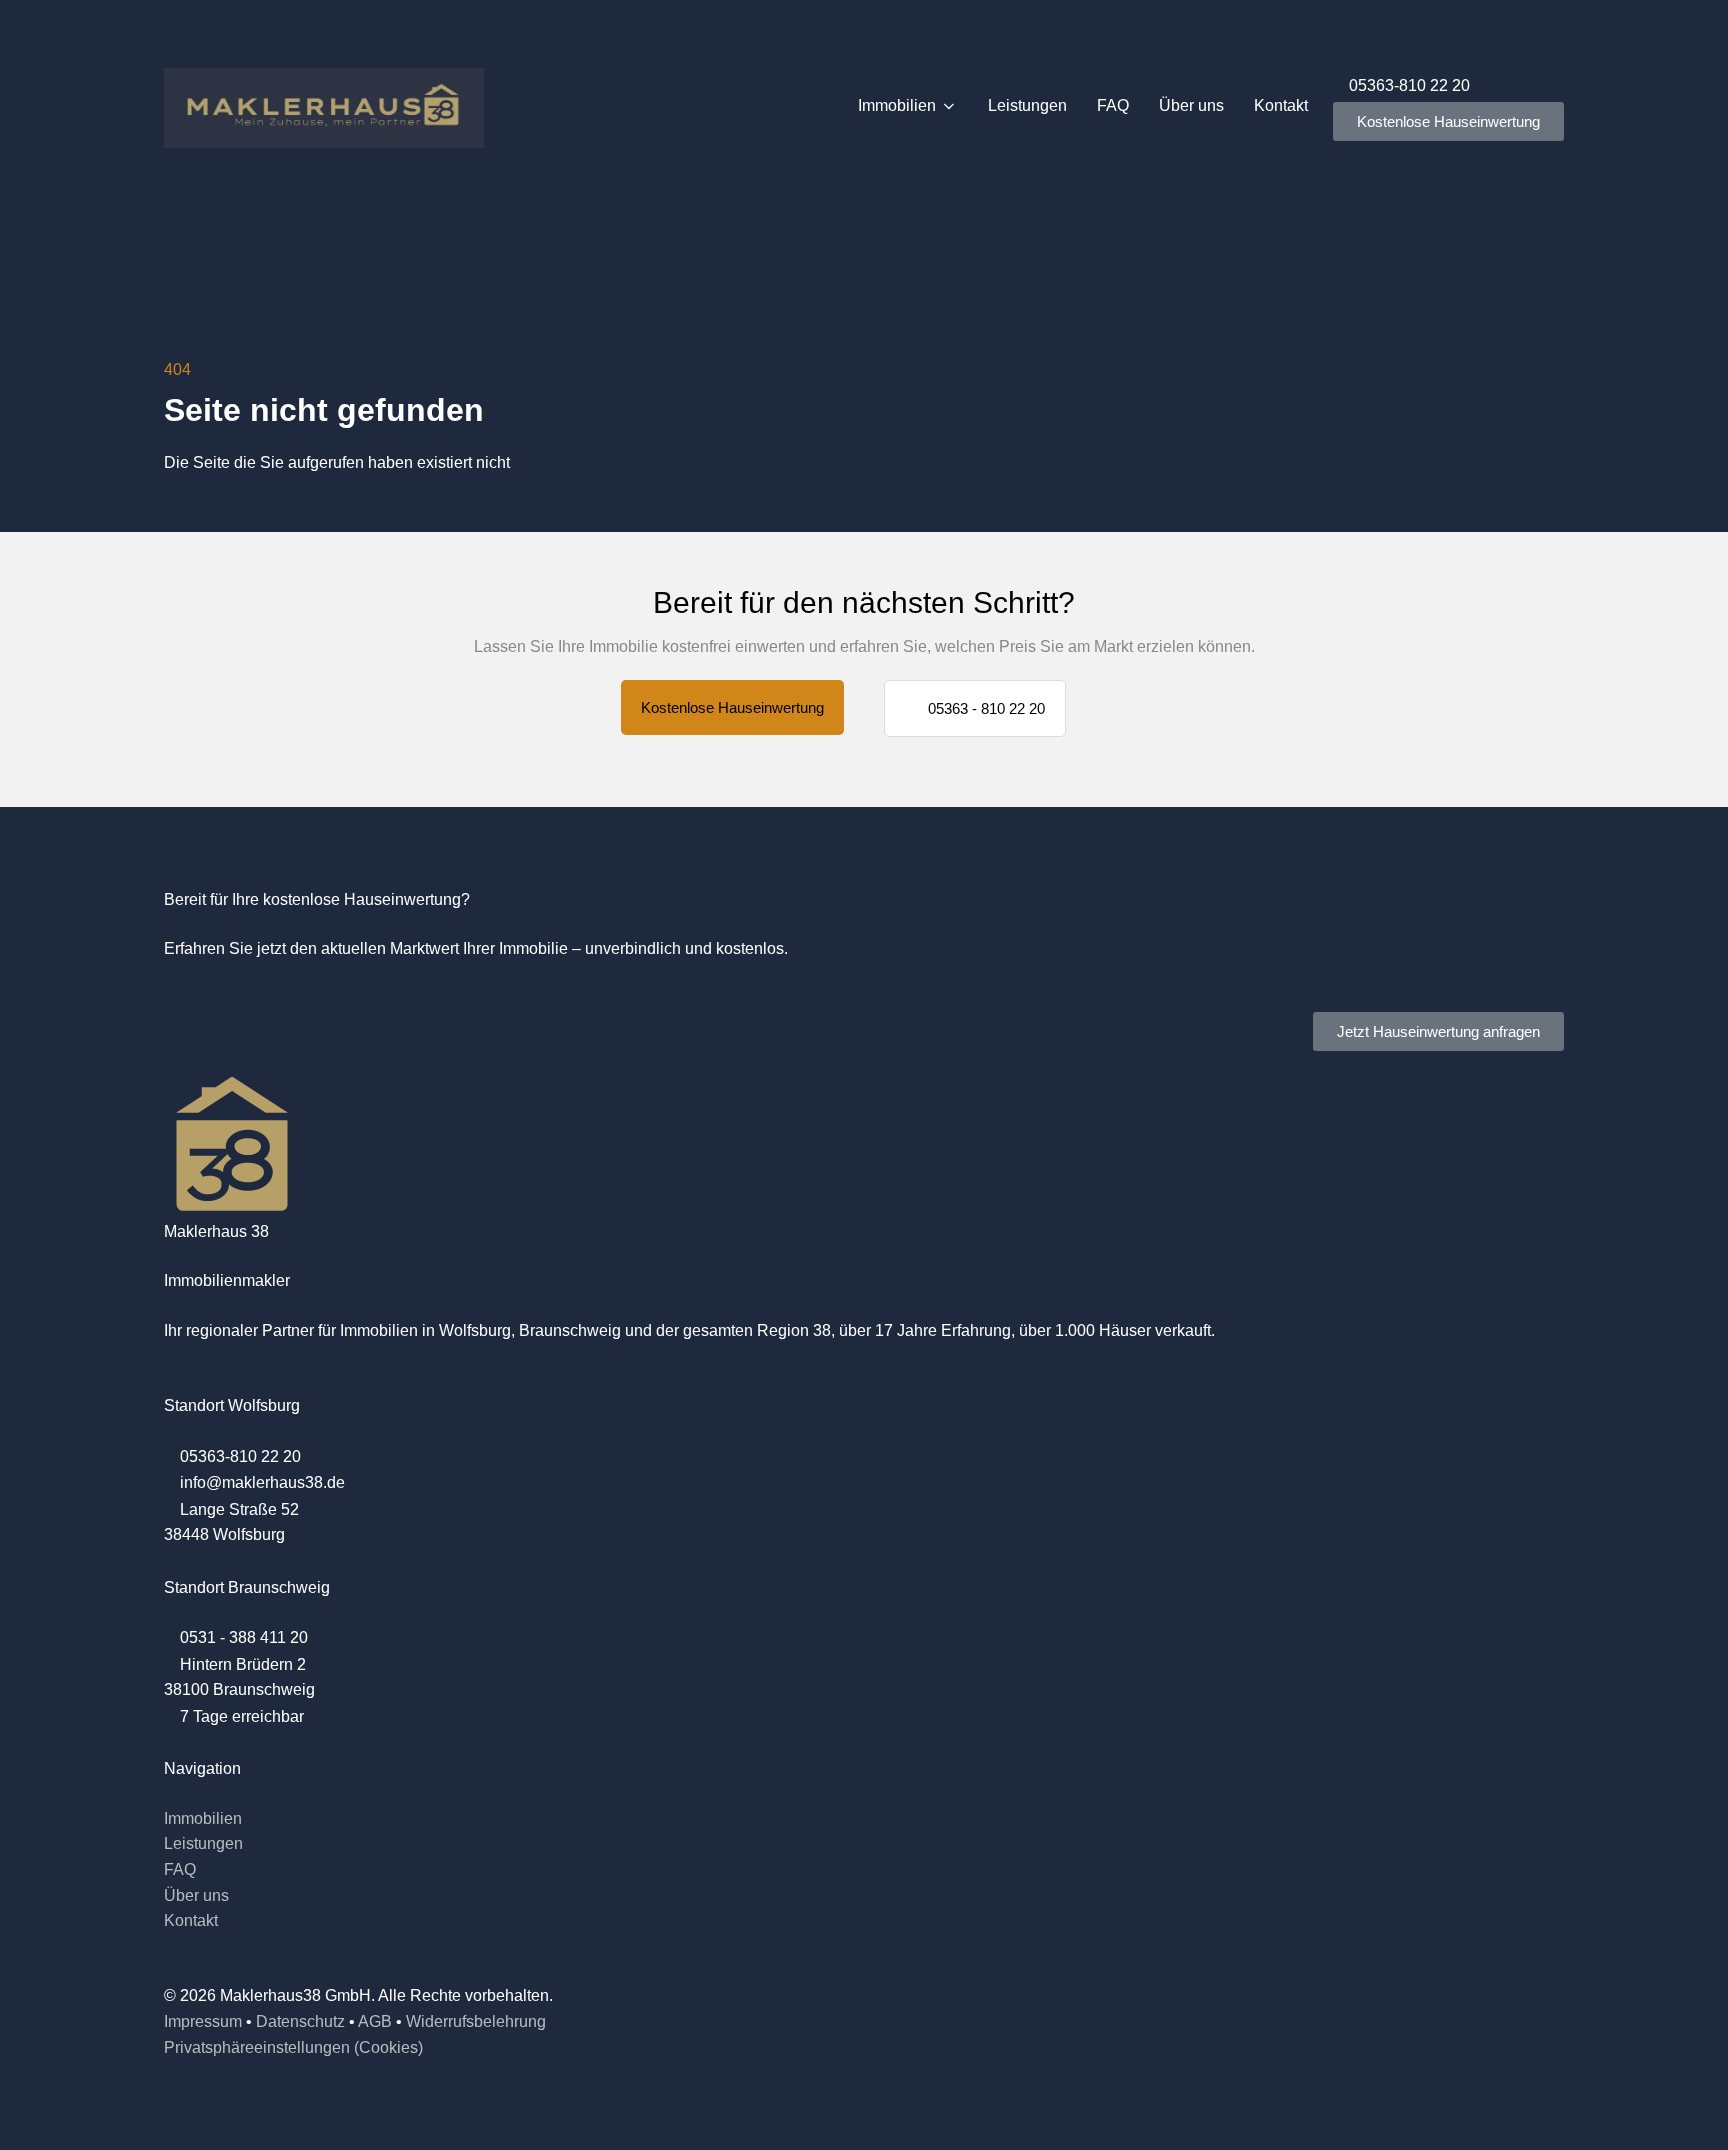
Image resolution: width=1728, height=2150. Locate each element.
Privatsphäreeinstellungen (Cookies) (293, 2047)
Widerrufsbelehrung (476, 2021)
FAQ (1113, 105)
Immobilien (897, 105)
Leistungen (1027, 105)
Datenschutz (300, 2021)
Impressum (203, 2021)
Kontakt (1281, 105)
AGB (375, 2021)
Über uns (1191, 105)
